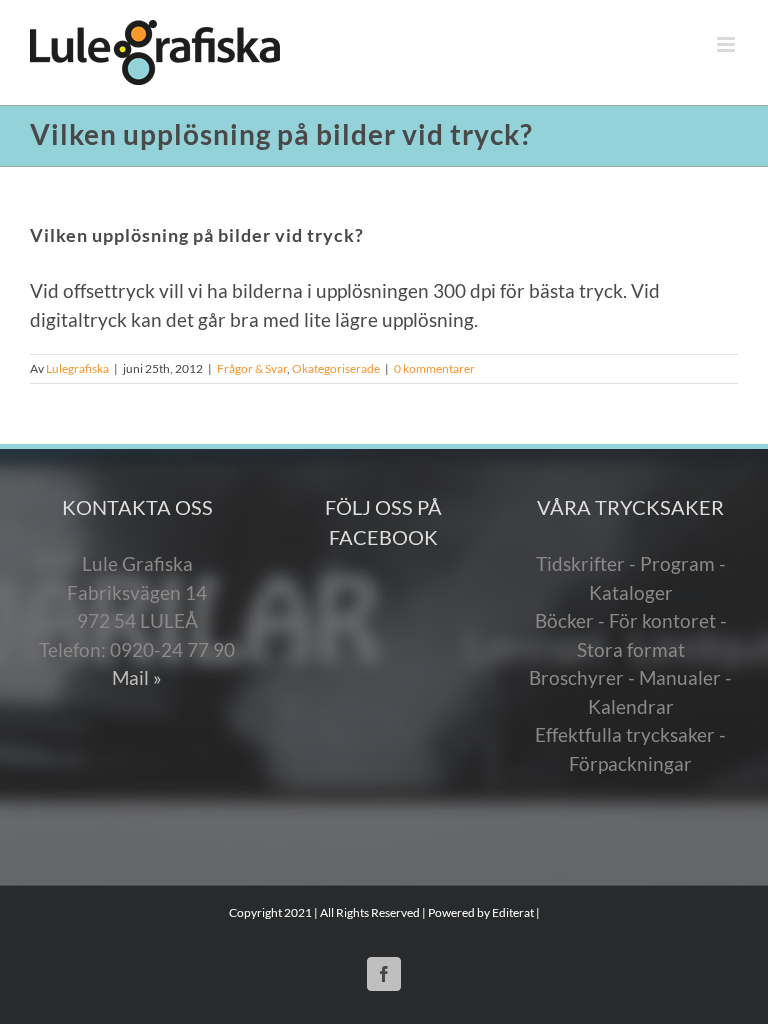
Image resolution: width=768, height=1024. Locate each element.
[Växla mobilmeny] (727, 44)
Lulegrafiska (77, 368)
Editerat (513, 912)
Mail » (137, 677)
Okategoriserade (336, 368)
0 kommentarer (434, 368)
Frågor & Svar (252, 368)
